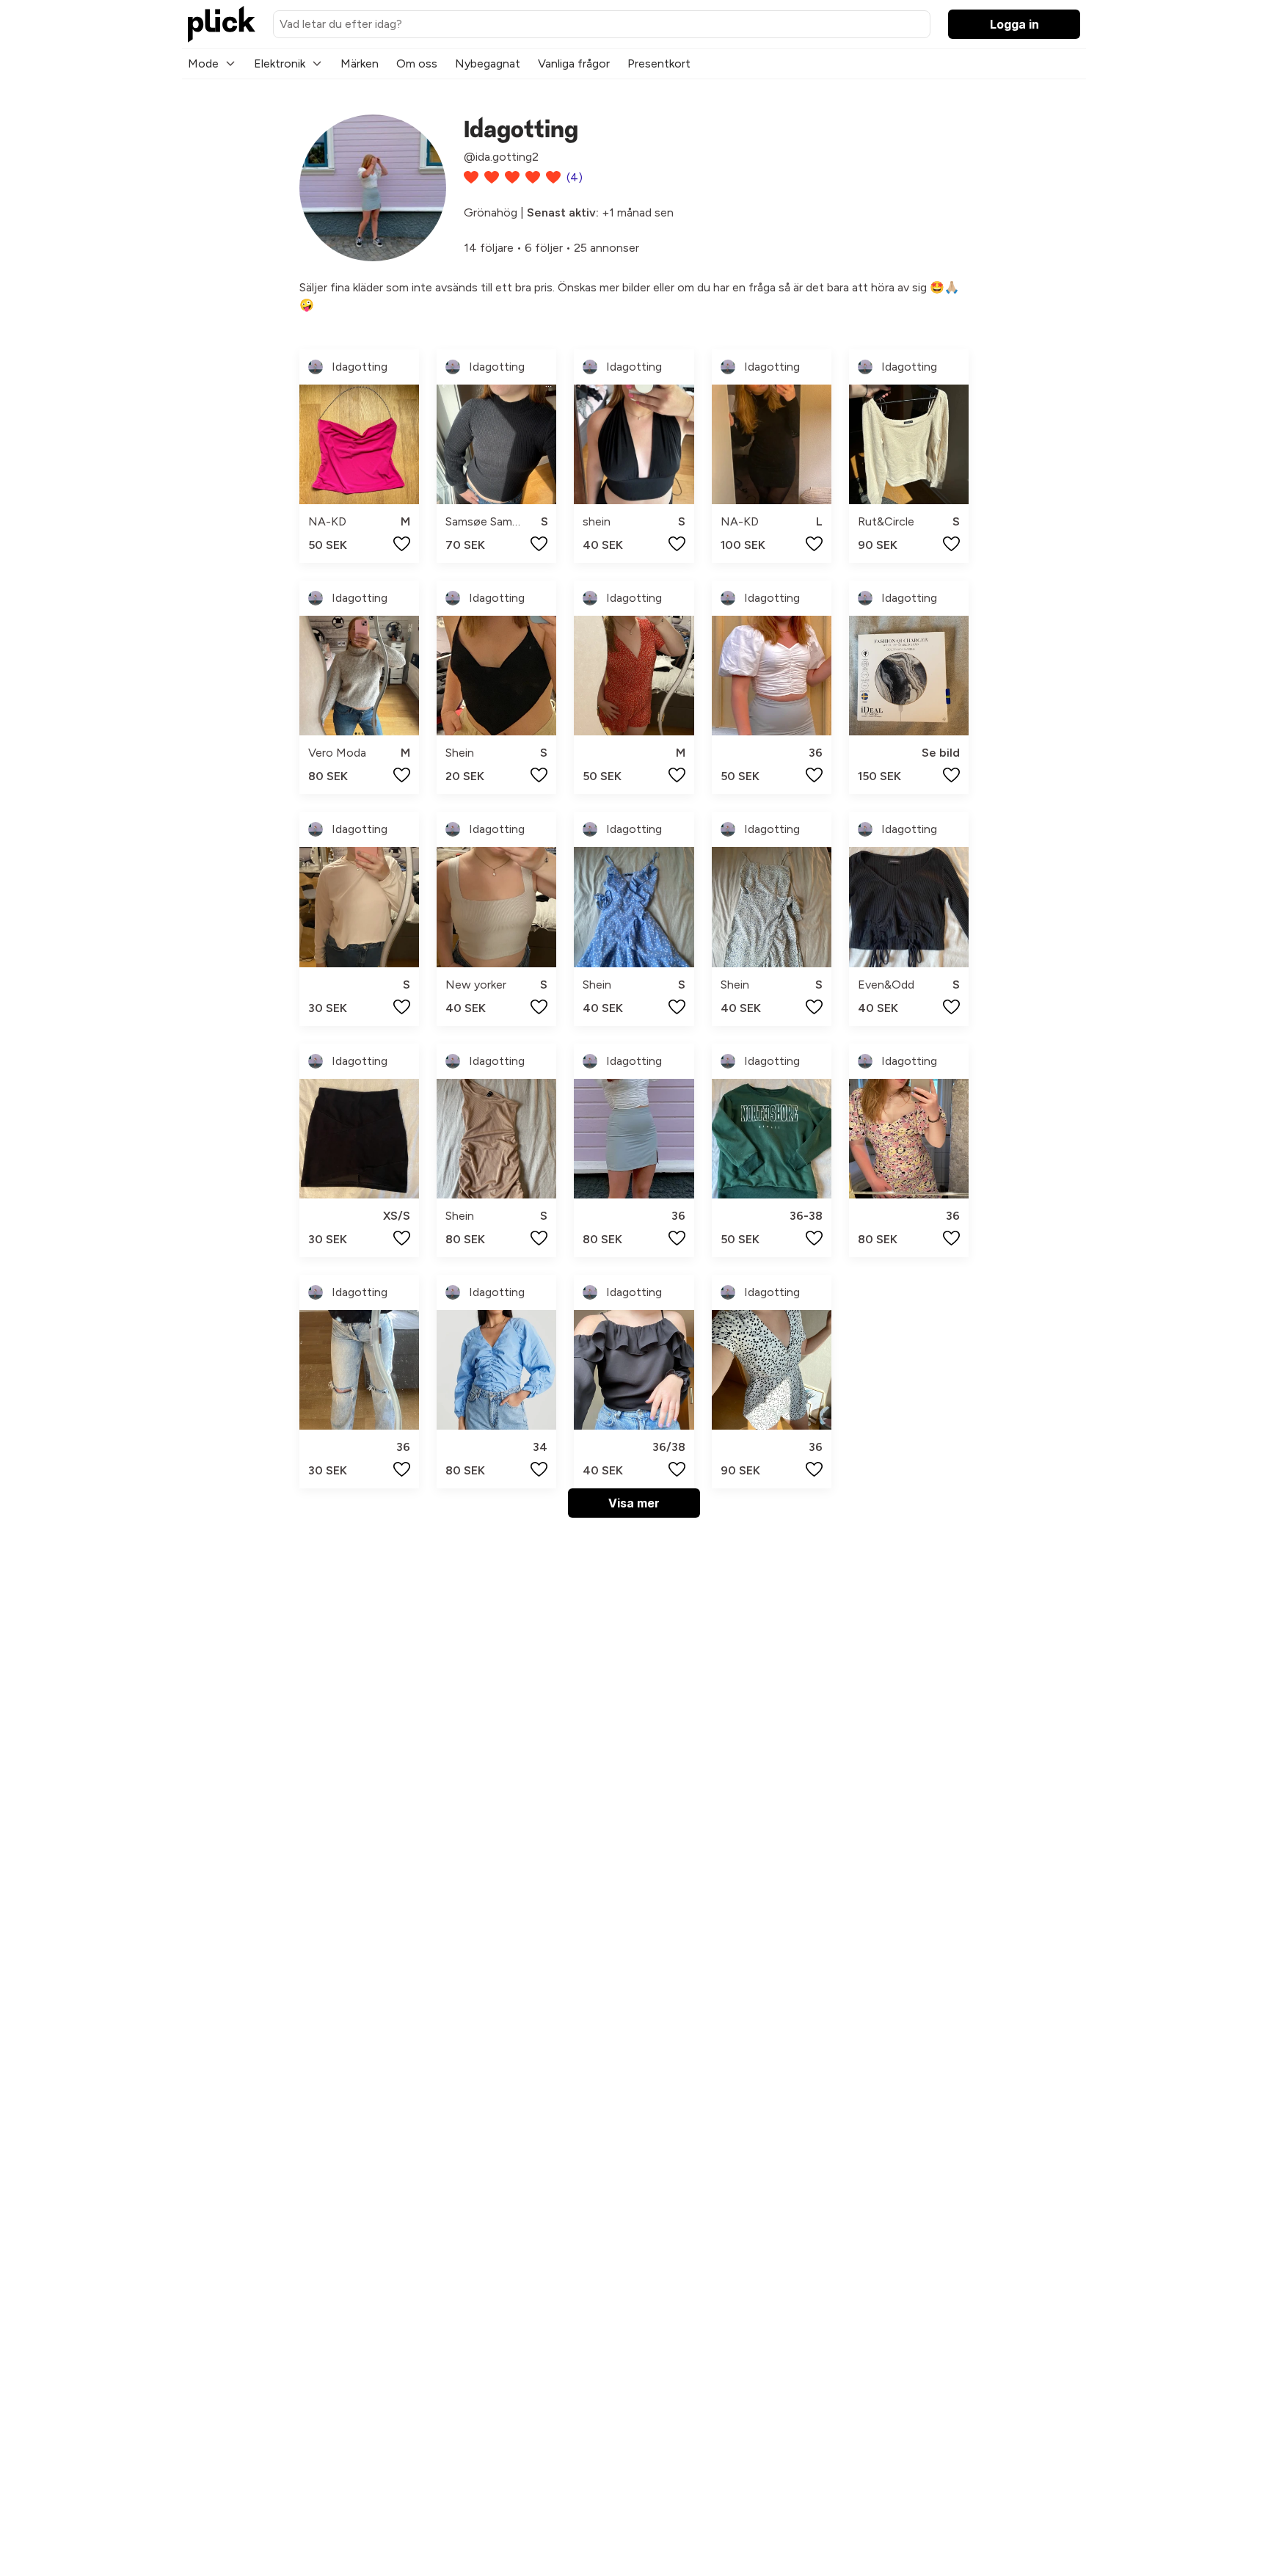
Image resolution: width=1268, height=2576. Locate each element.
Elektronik (280, 63)
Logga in (1014, 24)
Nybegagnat (488, 63)
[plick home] (222, 24)
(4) (575, 177)
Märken (360, 63)
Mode (203, 63)
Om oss (417, 63)
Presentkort (659, 63)
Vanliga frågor (574, 63)
